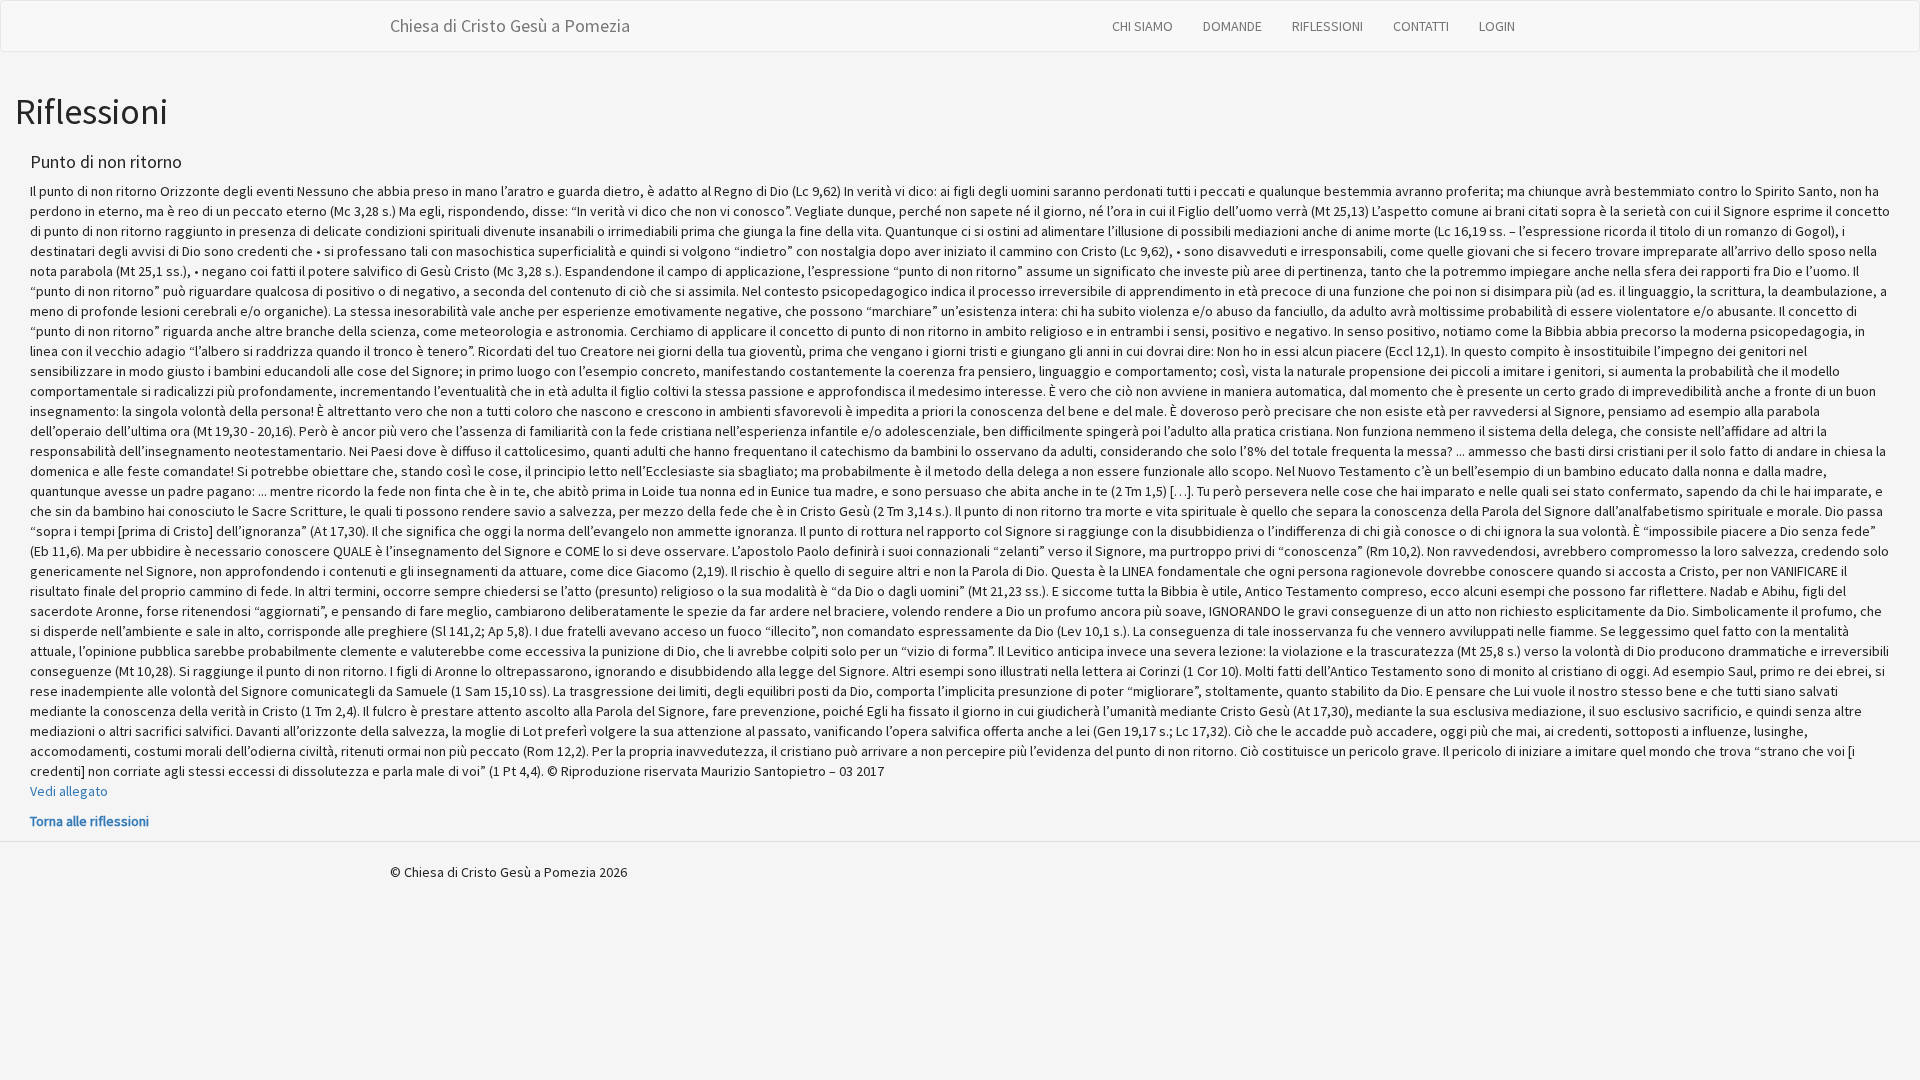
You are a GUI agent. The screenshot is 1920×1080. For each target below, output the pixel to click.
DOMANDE (1232, 26)
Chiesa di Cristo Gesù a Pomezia (510, 25)
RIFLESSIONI (1327, 26)
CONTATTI (1421, 26)
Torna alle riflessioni (89, 821)
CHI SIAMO (1142, 26)
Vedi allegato (69, 791)
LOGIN (1497, 26)
